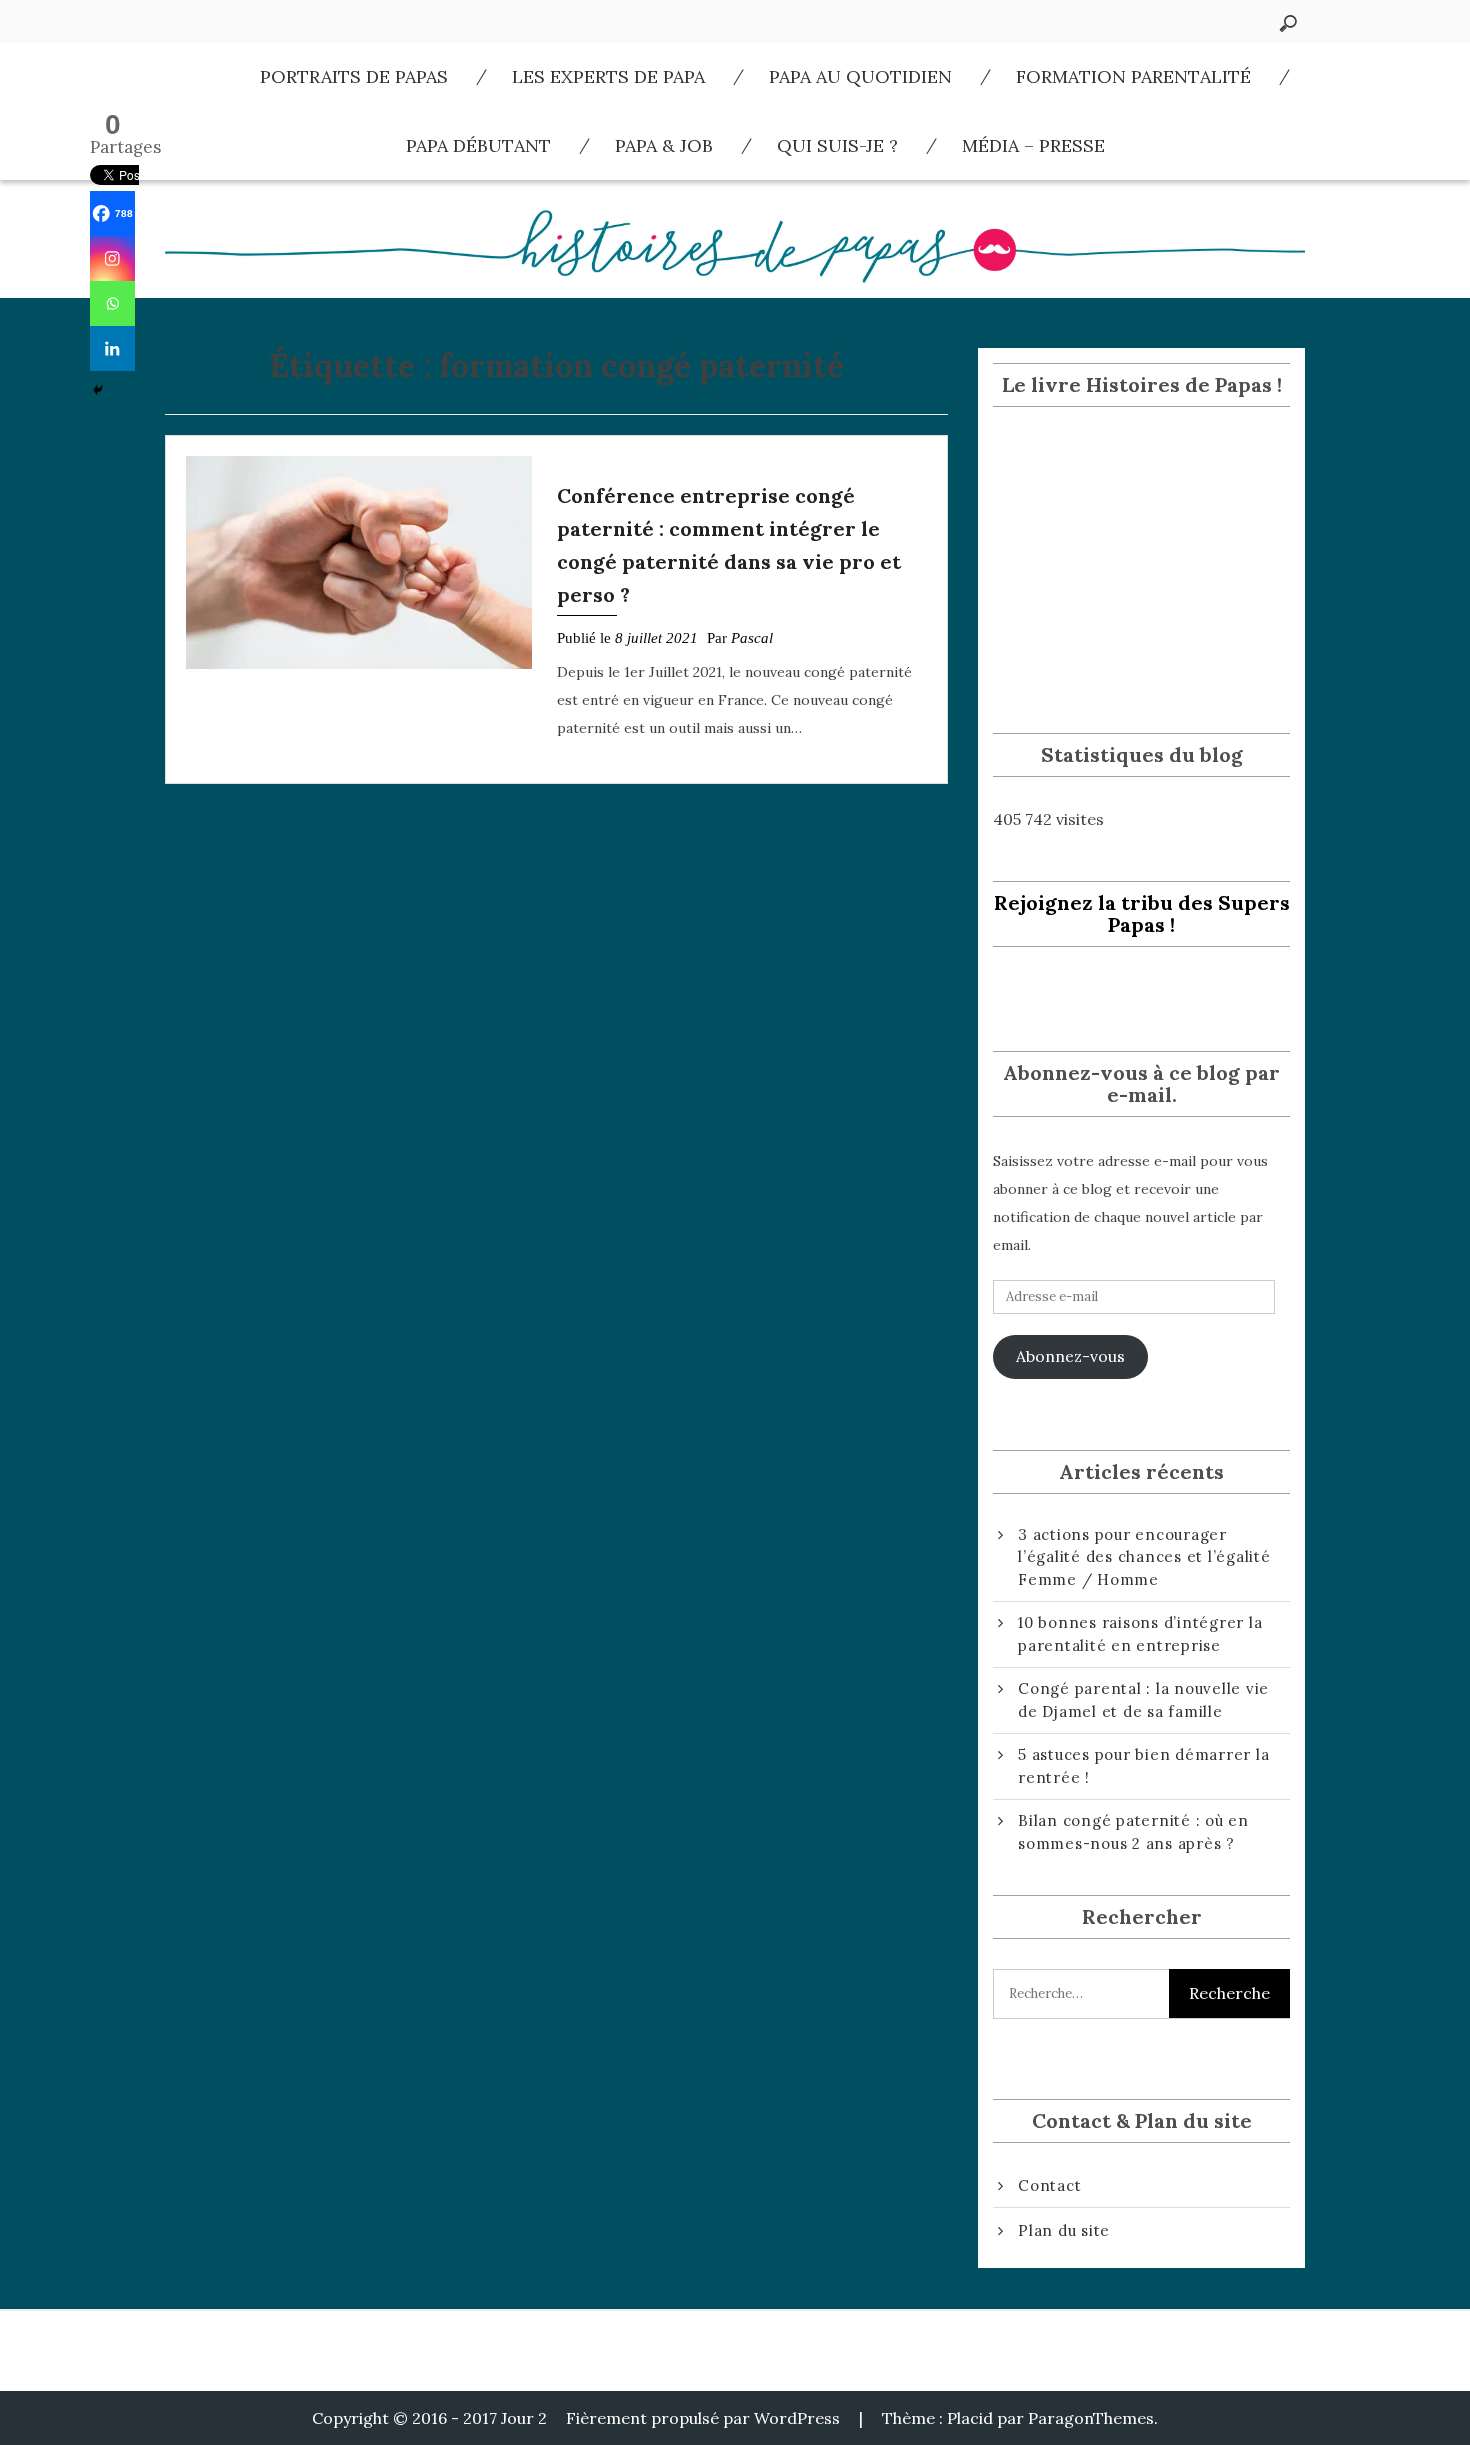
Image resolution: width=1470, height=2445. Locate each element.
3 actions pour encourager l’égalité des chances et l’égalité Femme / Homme (1144, 1557)
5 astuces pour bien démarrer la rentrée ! (1143, 1766)
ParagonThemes (1091, 2418)
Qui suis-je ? (837, 145)
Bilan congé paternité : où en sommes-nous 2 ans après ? (1133, 1832)
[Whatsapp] (112, 303)
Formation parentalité (1133, 76)
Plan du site (1064, 2230)
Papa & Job (664, 145)
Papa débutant (478, 145)
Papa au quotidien (860, 76)
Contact (1049, 2185)
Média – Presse (1033, 145)
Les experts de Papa (608, 76)
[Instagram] (112, 258)
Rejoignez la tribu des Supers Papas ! (1142, 913)
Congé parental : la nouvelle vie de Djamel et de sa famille (1143, 1700)
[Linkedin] (112, 348)
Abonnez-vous (1070, 1356)
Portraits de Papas (354, 76)
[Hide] (98, 390)
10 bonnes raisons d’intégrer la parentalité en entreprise (1140, 1634)
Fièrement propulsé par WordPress (703, 2418)
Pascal (752, 638)
